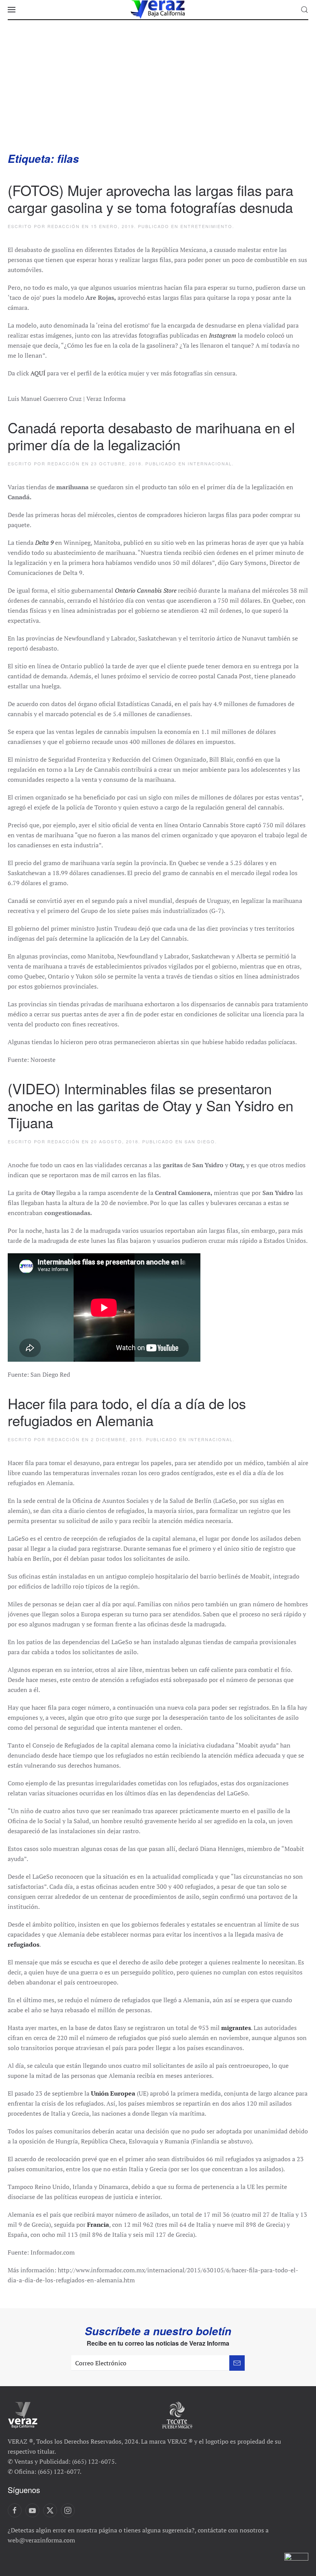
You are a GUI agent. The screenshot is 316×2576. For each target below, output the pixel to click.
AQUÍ (38, 373)
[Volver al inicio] (158, 10)
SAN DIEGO (200, 1141)
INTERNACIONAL (210, 463)
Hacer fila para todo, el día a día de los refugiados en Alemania (127, 1411)
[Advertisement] (158, 93)
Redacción (64, 226)
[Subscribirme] (237, 2363)
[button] (12, 10)
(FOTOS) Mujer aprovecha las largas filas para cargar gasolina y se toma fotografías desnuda (150, 198)
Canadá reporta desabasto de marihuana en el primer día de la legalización (151, 436)
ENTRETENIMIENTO (206, 226)
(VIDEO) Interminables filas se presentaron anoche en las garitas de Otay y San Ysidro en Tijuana (150, 1105)
